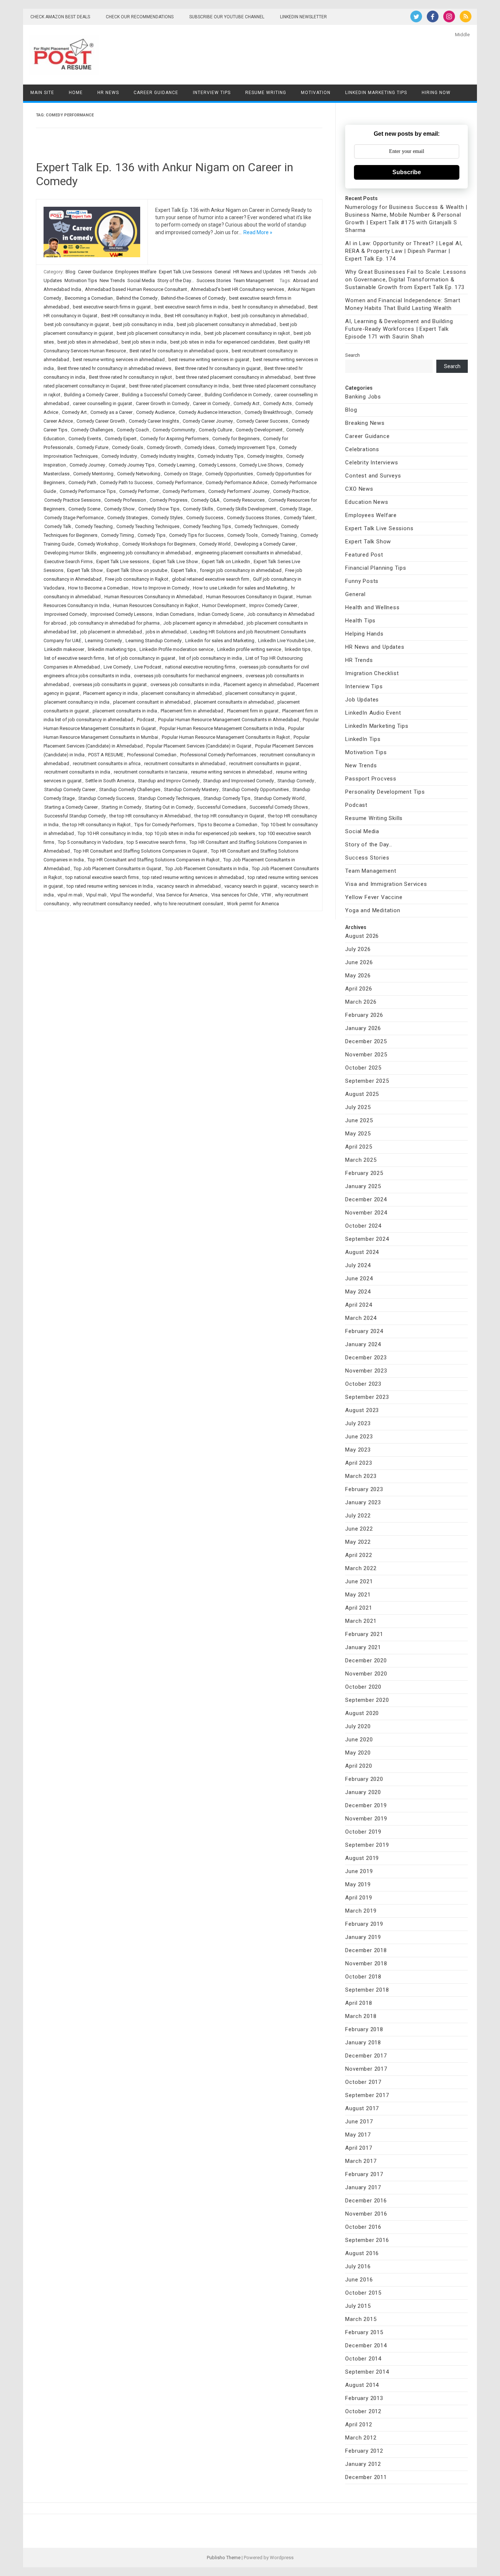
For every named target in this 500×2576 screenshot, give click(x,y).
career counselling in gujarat (102, 403)
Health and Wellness (372, 607)
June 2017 (359, 2122)
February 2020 (364, 1779)
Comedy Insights (265, 456)
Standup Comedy (296, 781)
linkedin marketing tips (112, 649)
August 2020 (362, 1713)
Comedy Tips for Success (196, 535)
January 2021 (363, 1647)
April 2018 (359, 2003)
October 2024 (363, 1226)
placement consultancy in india (77, 702)
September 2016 (367, 2240)
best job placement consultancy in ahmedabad (226, 324)
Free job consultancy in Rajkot (137, 579)
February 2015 (364, 2332)
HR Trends (295, 272)
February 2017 (364, 2174)
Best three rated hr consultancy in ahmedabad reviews (114, 368)
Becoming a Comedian (89, 298)
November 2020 (366, 1674)
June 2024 (359, 1278)
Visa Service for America (182, 895)
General (223, 272)
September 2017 (367, 2095)
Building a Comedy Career (91, 395)
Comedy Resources (244, 500)
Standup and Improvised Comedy (238, 781)
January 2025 (363, 1186)
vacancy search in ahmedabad (189, 886)
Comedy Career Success (262, 421)
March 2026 (361, 1002)
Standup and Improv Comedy (169, 781)
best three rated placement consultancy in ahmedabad (233, 377)
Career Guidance (156, 93)
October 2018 (363, 1977)
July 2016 (358, 2266)
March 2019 (361, 1911)
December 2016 (366, 2201)
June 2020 (359, 1740)
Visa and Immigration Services (386, 884)
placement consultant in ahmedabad (152, 702)
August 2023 (362, 1410)
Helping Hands (364, 634)
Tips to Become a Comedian (227, 825)
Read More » (258, 232)
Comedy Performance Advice (236, 482)
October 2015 (363, 2293)
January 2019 (363, 1937)
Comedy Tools (242, 535)
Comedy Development (259, 430)
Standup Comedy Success (106, 798)
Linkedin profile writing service (249, 649)
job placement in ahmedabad (111, 632)
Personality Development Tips (385, 792)
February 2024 (364, 1331)
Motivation (316, 93)
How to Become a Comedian (98, 588)
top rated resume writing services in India (110, 886)
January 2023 (363, 1502)
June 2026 (359, 962)
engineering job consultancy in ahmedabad (145, 553)
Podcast (146, 720)
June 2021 (359, 1581)
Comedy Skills (198, 509)
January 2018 (363, 2043)
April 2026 (359, 989)
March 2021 (361, 1621)
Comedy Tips (152, 535)
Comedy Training (279, 535)
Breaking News (365, 423)
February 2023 (364, 1489)
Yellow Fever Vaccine (374, 897)
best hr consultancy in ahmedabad (268, 307)
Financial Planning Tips (376, 568)
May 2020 (358, 1753)
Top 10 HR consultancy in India (110, 833)
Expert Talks (184, 570)
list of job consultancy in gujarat (142, 658)
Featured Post (364, 555)
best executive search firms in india (191, 307)
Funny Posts (362, 581)
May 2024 (358, 1292)
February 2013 (364, 2398)
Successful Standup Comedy (75, 816)
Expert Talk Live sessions (123, 561)
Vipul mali (96, 895)
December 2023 (366, 1358)
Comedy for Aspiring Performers (174, 439)
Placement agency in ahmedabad (259, 684)
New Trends (112, 280)
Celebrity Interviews (372, 463)
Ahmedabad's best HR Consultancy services (237, 289)
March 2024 (361, 1318)
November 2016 (366, 2214)
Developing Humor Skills (70, 553)
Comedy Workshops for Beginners (159, 544)
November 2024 (366, 1213)
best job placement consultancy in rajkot (247, 333)
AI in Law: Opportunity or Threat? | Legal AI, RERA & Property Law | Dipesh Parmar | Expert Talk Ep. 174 (404, 251)
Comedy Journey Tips (132, 465)
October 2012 (363, 2411)
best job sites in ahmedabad (88, 342)
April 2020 (359, 1766)
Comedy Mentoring (93, 474)
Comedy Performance (179, 482)
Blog (70, 272)
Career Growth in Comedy (163, 403)
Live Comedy (117, 667)
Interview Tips (212, 93)
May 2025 (358, 1134)
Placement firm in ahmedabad (192, 711)
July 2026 (358, 949)
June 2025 (359, 1120)
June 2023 (359, 1437)
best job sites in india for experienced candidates (222, 342)
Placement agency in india (110, 693)
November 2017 (366, 2069)
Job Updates (362, 700)
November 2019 (366, 1819)
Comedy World (215, 544)
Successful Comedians (221, 807)
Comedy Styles (167, 518)
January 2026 (363, 1028)
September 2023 (367, 1397)
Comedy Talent (299, 518)
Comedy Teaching (94, 526)
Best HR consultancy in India (131, 316)
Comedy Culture (215, 430)
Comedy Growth (164, 447)
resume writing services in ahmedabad (232, 772)
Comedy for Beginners (236, 439)
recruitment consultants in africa (107, 763)
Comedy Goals (128, 447)
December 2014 (366, 2345)
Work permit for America (253, 904)
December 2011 (366, 2477)
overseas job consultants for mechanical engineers (188, 676)
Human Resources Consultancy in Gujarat (249, 597)
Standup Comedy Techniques (169, 798)
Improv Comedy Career (273, 605)
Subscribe (407, 172)
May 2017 (358, 2135)
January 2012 (363, 2464)
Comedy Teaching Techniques (148, 526)
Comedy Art (74, 412)
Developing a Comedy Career (265, 544)
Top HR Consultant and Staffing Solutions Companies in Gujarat (140, 851)
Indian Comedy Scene (221, 614)
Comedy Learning (177, 465)
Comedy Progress (169, 500)
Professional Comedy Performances (218, 755)
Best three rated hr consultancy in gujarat (218, 368)
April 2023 (359, 1463)
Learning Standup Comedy (154, 641)
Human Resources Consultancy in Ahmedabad (153, 597)
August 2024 (362, 1252)
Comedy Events (85, 439)
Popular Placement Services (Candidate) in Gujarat (199, 746)
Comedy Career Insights (154, 421)
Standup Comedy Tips (227, 798)
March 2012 (361, 2438)
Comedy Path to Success (126, 482)
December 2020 (366, 1660)
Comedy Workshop (98, 544)
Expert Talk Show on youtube (137, 570)
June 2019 (359, 1871)
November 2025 (366, 1055)
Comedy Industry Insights (167, 456)
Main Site (42, 93)
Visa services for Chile (234, 895)
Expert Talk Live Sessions (185, 272)
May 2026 (358, 976)
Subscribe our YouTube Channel (227, 17)
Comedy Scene (84, 509)
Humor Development (224, 605)
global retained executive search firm (211, 579)
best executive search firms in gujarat (112, 307)
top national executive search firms (102, 877)
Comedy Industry (119, 456)
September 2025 (367, 1081)
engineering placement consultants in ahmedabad (248, 553)
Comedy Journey (87, 465)
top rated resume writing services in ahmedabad (193, 877)
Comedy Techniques (256, 526)
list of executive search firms (74, 658)
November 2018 (366, 1963)
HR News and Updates (257, 272)
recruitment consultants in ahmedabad (185, 763)
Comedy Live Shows (261, 465)
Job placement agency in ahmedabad (203, 623)
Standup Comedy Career (70, 789)
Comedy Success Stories (253, 518)
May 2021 (358, 1595)
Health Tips (360, 621)
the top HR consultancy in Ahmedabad (150, 816)
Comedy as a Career (111, 412)
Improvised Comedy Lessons (121, 614)
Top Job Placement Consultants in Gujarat (117, 868)
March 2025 (361, 1160)
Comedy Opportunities (229, 474)
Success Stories (214, 280)
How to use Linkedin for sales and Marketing (240, 588)
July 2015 (358, 2306)
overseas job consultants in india (185, 684)
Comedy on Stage (183, 474)
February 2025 (364, 1173)
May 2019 (358, 1884)
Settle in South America (110, 781)
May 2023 (358, 1450)
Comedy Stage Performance (74, 518)
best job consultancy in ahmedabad (269, 316)
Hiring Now (436, 93)
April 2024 (359, 1305)
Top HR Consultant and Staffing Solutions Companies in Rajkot (154, 860)
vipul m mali (70, 895)
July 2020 (358, 1726)
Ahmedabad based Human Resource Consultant (136, 289)
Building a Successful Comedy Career (161, 395)
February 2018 (364, 2029)
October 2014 (363, 2359)
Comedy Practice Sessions (72, 500)
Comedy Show (119, 509)
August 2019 (362, 1858)
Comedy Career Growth (101, 421)
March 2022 (361, 1568)
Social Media (141, 280)
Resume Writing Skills (374, 818)
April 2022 (359, 1555)
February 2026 (364, 1015)
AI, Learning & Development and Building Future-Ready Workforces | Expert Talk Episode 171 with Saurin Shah (399, 329)
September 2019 (367, 1845)
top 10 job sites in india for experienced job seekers (200, 833)
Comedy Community (174, 430)
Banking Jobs (363, 397)
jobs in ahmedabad (166, 632)
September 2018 (367, 1990)
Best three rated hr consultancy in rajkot (130, 377)
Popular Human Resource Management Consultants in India (222, 728)
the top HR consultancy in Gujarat (229, 816)
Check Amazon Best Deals (60, 17)
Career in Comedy (211, 403)
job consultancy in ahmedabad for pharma (115, 623)
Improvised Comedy (66, 614)
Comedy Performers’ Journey (239, 491)
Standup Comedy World (279, 798)
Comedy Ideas (200, 447)
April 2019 (359, 1898)
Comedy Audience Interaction (210, 412)
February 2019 (364, 1924)
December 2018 (366, 1950)
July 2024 (358, 1265)
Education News (367, 502)
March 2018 (361, 2016)
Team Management (254, 280)
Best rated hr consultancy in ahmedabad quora (179, 351)
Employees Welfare (136, 272)
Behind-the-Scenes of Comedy (193, 298)
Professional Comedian (152, 755)
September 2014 (367, 2372)
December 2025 (366, 1041)
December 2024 (366, 1199)
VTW (266, 895)
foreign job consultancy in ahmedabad (241, 570)
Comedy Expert (121, 439)
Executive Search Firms (68, 561)
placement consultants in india (125, 711)
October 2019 (363, 1832)
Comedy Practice (291, 491)
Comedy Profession (125, 500)
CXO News (359, 489)
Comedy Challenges (92, 430)
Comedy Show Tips (159, 509)
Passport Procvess (371, 779)
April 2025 (359, 1147)
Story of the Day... (176, 280)
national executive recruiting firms (200, 667)
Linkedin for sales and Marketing (220, 641)
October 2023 (363, 1384)
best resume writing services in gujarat (209, 360)
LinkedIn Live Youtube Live (286, 641)
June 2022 (359, 1529)
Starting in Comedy (121, 807)
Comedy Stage (295, 509)
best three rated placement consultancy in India (179, 386)
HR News (108, 93)
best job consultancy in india (143, 324)
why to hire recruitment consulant (189, 904)
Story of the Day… (369, 845)
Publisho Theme (224, 2558)
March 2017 (361, 2161)
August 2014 (362, 2385)
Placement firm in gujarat (253, 711)
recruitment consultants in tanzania (151, 772)
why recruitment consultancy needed (111, 904)
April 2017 (359, 2148)
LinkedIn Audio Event (373, 713)
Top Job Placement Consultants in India (207, 868)
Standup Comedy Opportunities (255, 789)
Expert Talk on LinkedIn (226, 561)
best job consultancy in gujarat (77, 324)
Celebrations (362, 449)
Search (352, 355)
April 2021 (359, 1608)
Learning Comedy (103, 641)
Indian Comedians (175, 614)
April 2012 (359, 2425)
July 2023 (358, 1423)
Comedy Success (205, 518)
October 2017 (363, 2082)
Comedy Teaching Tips (207, 526)
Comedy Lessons (217, 465)
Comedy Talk (58, 526)
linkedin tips (298, 649)
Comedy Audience (156, 412)
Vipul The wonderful (131, 895)
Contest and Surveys (373, 476)
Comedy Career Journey (208, 421)
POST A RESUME (106, 755)
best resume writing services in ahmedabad (119, 360)
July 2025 (358, 1107)
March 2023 (361, 1476)
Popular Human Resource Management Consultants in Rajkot (226, 737)
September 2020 (367, 1700)
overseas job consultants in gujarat (110, 684)
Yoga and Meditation (373, 910)
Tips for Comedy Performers (164, 825)
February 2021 (364, 1634)
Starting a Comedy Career (71, 807)
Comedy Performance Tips (88, 491)
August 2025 (362, 1094)
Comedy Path (82, 482)
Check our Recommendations (140, 17)
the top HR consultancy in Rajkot (96, 825)
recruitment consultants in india (77, 772)
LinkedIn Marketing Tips (376, 93)
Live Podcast (148, 667)
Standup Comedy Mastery (191, 789)
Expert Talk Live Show (175, 561)
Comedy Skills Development (246, 509)
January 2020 (363, 1792)
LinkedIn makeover (64, 649)
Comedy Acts (277, 403)
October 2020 (363, 1687)
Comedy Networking (139, 474)
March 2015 (361, 2319)
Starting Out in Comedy (169, 807)
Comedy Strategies (127, 518)
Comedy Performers (184, 491)
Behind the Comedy (137, 298)
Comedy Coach (133, 430)
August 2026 (362, 936)
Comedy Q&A (205, 500)
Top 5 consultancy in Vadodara (90, 842)
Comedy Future (92, 447)
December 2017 (366, 2056)
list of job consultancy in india (210, 658)
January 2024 (363, 1344)
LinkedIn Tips (363, 739)
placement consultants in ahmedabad (234, 702)
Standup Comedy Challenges (130, 789)
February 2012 (364, 2451)
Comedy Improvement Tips (247, 447)
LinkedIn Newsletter (303, 17)
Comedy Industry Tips (221, 456)
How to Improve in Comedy (161, 588)
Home (76, 93)
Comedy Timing (117, 535)
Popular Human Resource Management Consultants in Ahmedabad (229, 720)
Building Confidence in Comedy (238, 395)
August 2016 (362, 2253)
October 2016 (363, 2227)
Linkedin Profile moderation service (176, 649)
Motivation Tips (81, 280)
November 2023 (366, 1371)
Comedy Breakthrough (268, 412)
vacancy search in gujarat (251, 886)
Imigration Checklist (372, 673)
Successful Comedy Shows (279, 807)
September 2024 (367, 1239)
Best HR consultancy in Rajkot (196, 316)
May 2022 (358, 1542)
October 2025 (363, 1068)
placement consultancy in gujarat (260, 693)
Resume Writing (266, 93)
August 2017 (362, 2108)
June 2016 (359, 2280)
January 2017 (363, 2187)
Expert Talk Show (85, 570)
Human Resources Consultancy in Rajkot (156, 605)
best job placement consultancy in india (159, 333)
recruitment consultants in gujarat (264, 763)
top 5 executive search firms (156, 842)
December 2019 (366, 1805)
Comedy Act (247, 403)
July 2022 (358, 1516)
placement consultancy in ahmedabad (182, 693)
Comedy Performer (139, 491)
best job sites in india (144, 342)
